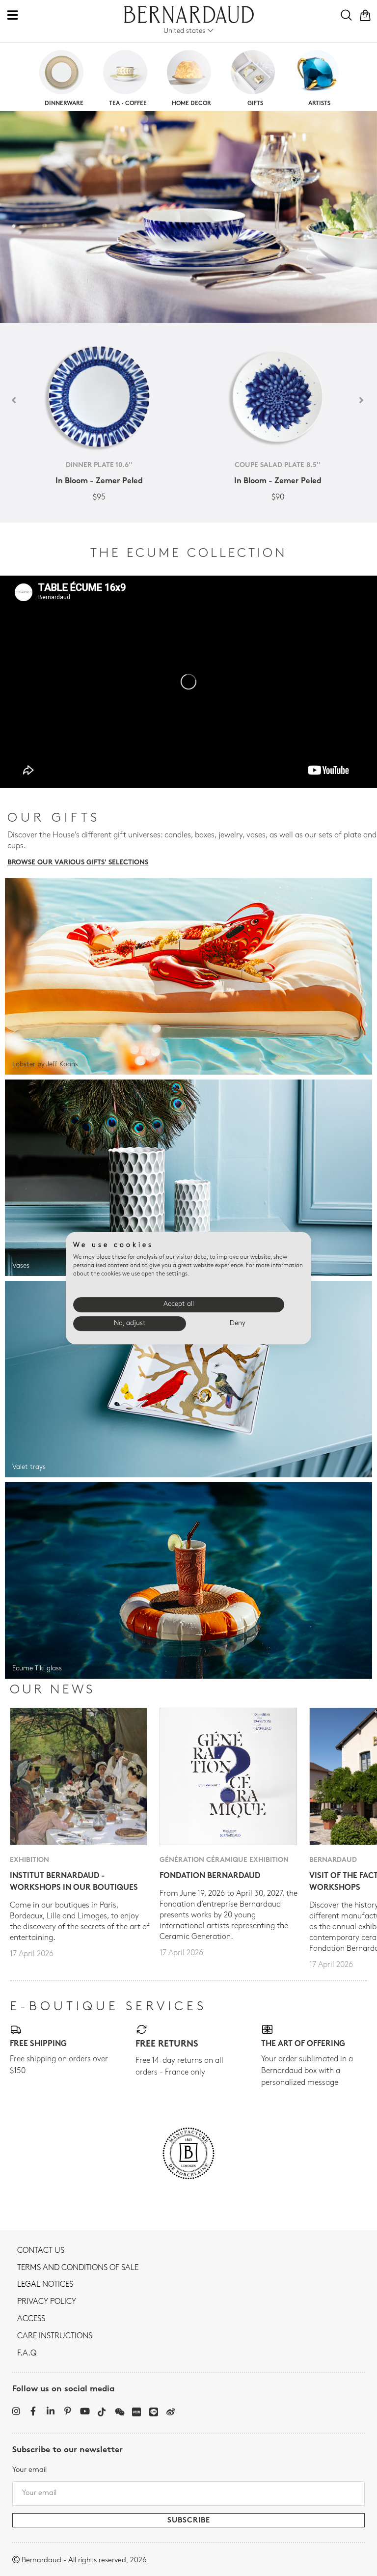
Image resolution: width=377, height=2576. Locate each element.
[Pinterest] (67, 2411)
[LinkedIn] (50, 2411)
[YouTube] (85, 2411)
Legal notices (45, 2285)
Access (31, 2319)
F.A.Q (27, 2354)
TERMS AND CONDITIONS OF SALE (78, 2268)
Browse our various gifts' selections (78, 863)
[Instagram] (16, 2411)
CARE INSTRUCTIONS (55, 2336)
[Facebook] (33, 2411)
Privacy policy (47, 2302)
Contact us (41, 2251)
